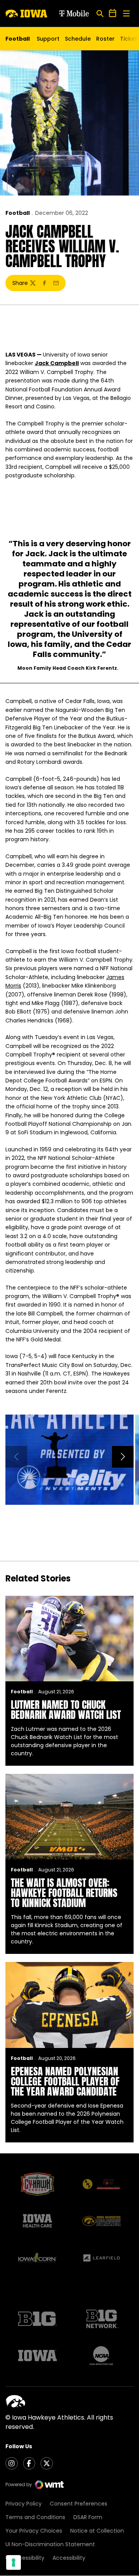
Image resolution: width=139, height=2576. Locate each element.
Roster (105, 39)
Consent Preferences (79, 2504)
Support (48, 39)
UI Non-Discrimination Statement (50, 2544)
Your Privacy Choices (34, 2531)
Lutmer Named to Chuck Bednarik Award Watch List (66, 1710)
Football (18, 213)
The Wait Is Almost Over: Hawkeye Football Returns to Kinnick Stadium (64, 1893)
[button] (123, 1457)
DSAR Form (88, 2517)
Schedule (78, 39)
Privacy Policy (24, 2504)
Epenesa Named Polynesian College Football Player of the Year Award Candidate (65, 2081)
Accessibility (69, 2558)
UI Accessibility (25, 2558)
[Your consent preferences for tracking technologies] (14, 2562)
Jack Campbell (57, 363)
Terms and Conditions (35, 2517)
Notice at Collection (97, 2531)
